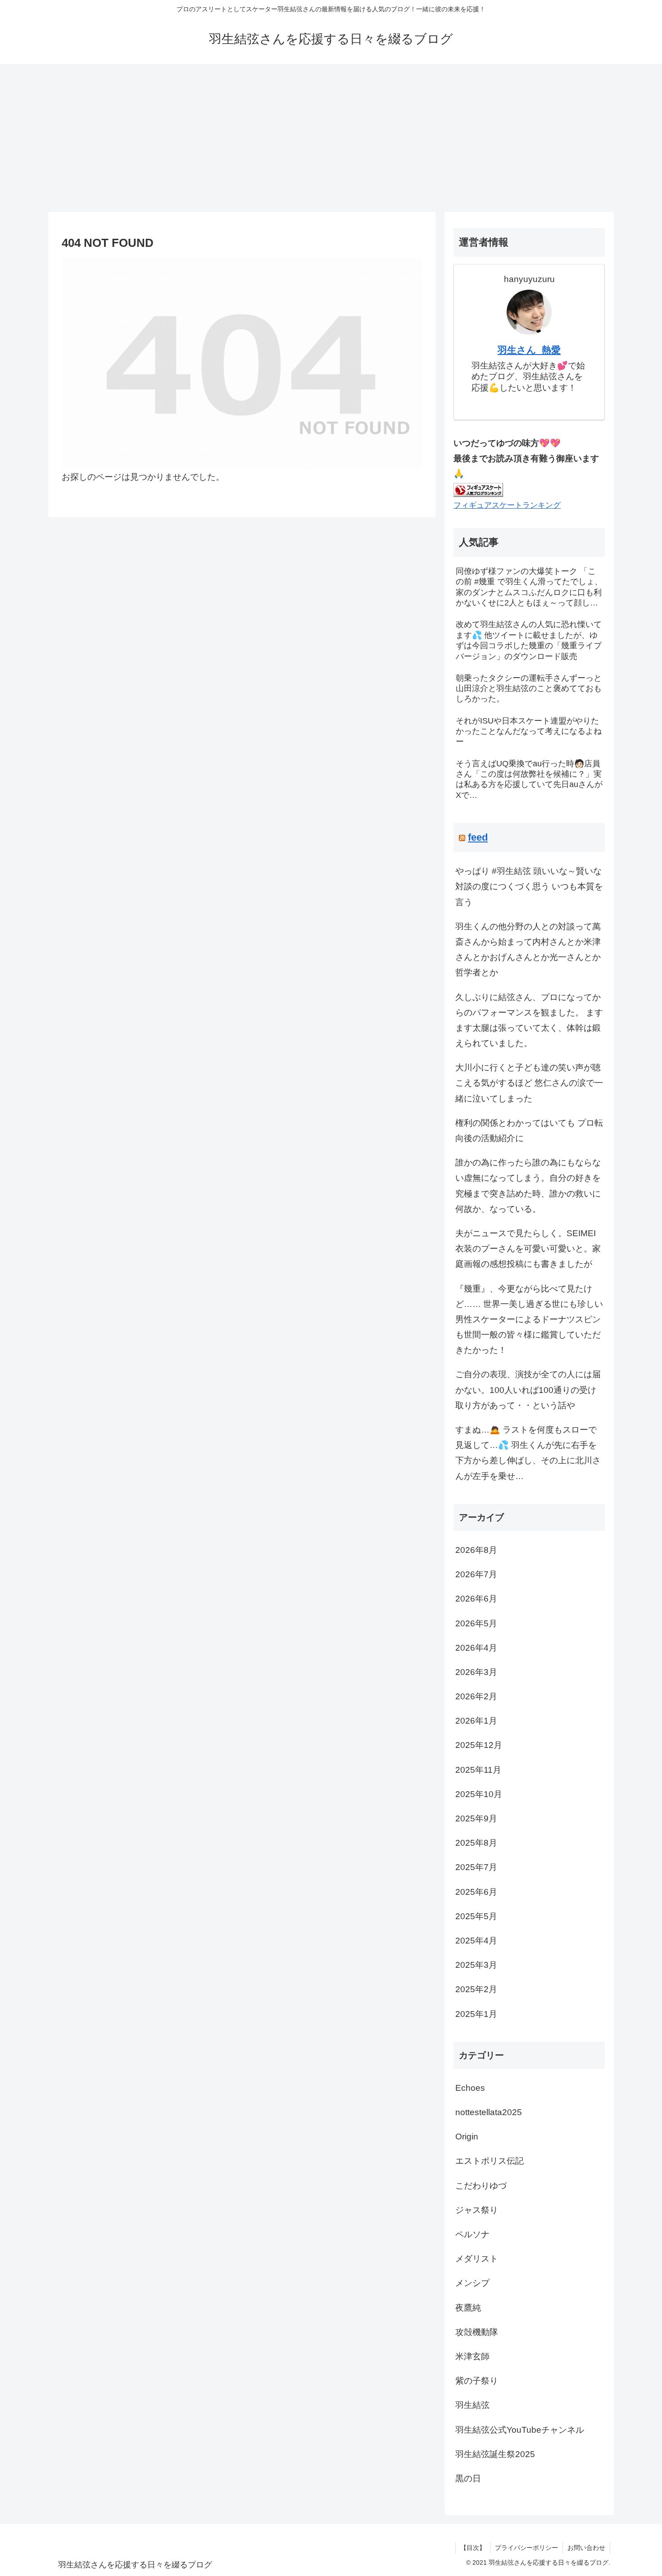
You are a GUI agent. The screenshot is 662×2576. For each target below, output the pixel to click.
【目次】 (473, 2548)
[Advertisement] (331, 138)
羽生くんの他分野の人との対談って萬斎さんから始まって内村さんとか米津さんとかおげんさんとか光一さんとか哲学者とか (528, 950)
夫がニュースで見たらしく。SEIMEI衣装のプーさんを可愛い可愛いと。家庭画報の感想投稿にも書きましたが (528, 1249)
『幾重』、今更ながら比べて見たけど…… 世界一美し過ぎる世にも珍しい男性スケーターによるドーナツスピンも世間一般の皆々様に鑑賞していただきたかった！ (529, 1320)
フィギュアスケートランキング (507, 505)
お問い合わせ (586, 2548)
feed (478, 837)
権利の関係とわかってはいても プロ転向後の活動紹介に (529, 1131)
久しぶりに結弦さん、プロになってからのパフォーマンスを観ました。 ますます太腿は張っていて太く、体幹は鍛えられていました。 (529, 1020)
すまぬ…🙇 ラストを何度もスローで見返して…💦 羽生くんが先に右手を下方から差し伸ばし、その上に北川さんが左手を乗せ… (528, 1453)
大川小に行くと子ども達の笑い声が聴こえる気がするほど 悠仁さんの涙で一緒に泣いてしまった (529, 1083)
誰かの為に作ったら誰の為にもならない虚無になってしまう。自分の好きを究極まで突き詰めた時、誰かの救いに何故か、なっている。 (528, 1186)
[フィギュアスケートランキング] (478, 489)
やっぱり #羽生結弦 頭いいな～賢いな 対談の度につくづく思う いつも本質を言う (529, 886)
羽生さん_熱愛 (529, 350)
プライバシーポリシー (526, 2548)
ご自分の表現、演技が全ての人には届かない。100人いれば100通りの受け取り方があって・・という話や (528, 1390)
